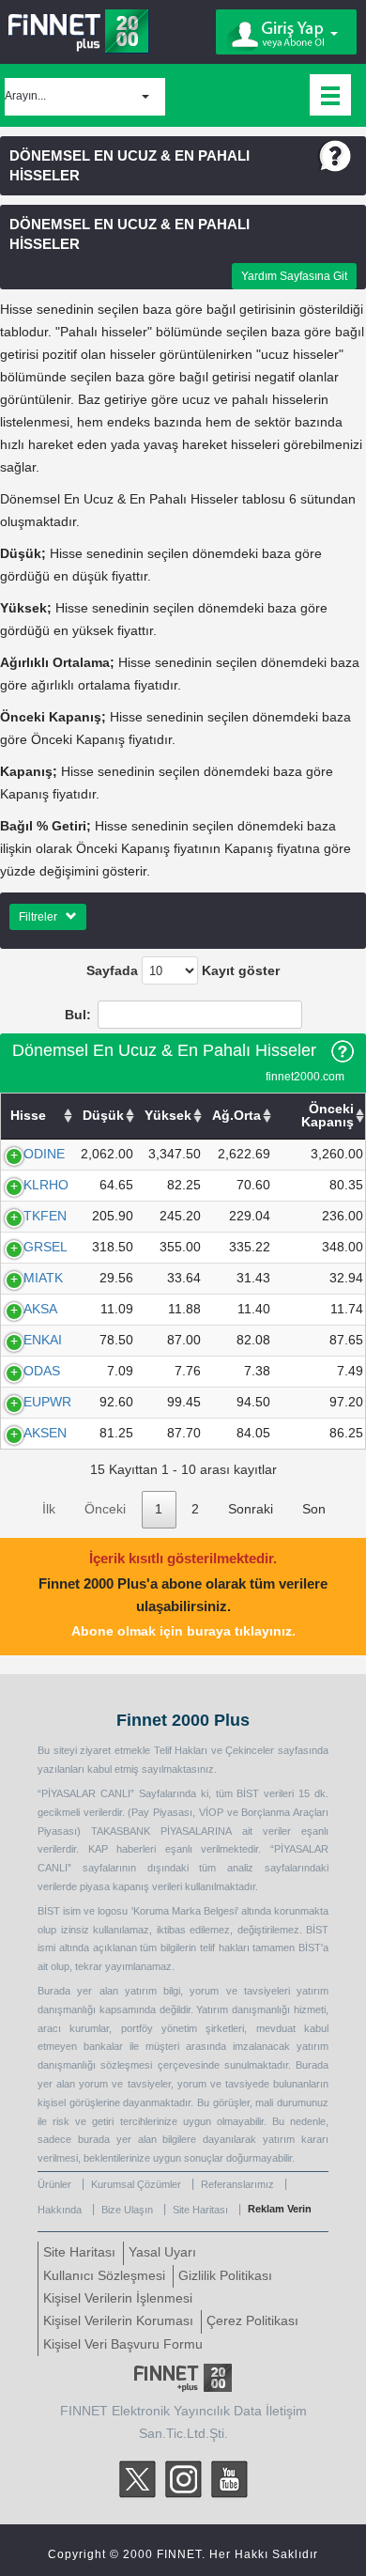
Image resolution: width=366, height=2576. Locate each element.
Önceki (105, 1509)
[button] (85, 97)
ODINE (44, 1154)
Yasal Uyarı (162, 2252)
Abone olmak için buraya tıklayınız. (183, 1631)
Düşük (103, 1116)
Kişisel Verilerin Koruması (118, 2321)
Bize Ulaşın (127, 2210)
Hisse (28, 1116)
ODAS (42, 1371)
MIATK (43, 1278)
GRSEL (46, 1247)
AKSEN (45, 1433)
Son (314, 1509)
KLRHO (46, 1185)
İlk (49, 1509)
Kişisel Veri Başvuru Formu (123, 2344)
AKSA (40, 1309)
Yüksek (168, 1116)
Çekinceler (250, 1750)
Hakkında (60, 2210)
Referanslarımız (237, 2184)
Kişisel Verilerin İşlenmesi (118, 2298)
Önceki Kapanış (328, 1116)
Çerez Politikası (252, 2321)
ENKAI (43, 1340)
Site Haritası (200, 2210)
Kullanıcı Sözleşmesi (104, 2276)
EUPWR (47, 1402)
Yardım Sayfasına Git (294, 276)
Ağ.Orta (236, 1116)
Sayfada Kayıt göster (183, 971)
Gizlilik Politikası (225, 2276)
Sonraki (251, 1509)
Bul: (78, 1015)
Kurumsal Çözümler (136, 2184)
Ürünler (54, 2184)
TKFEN (45, 1216)
